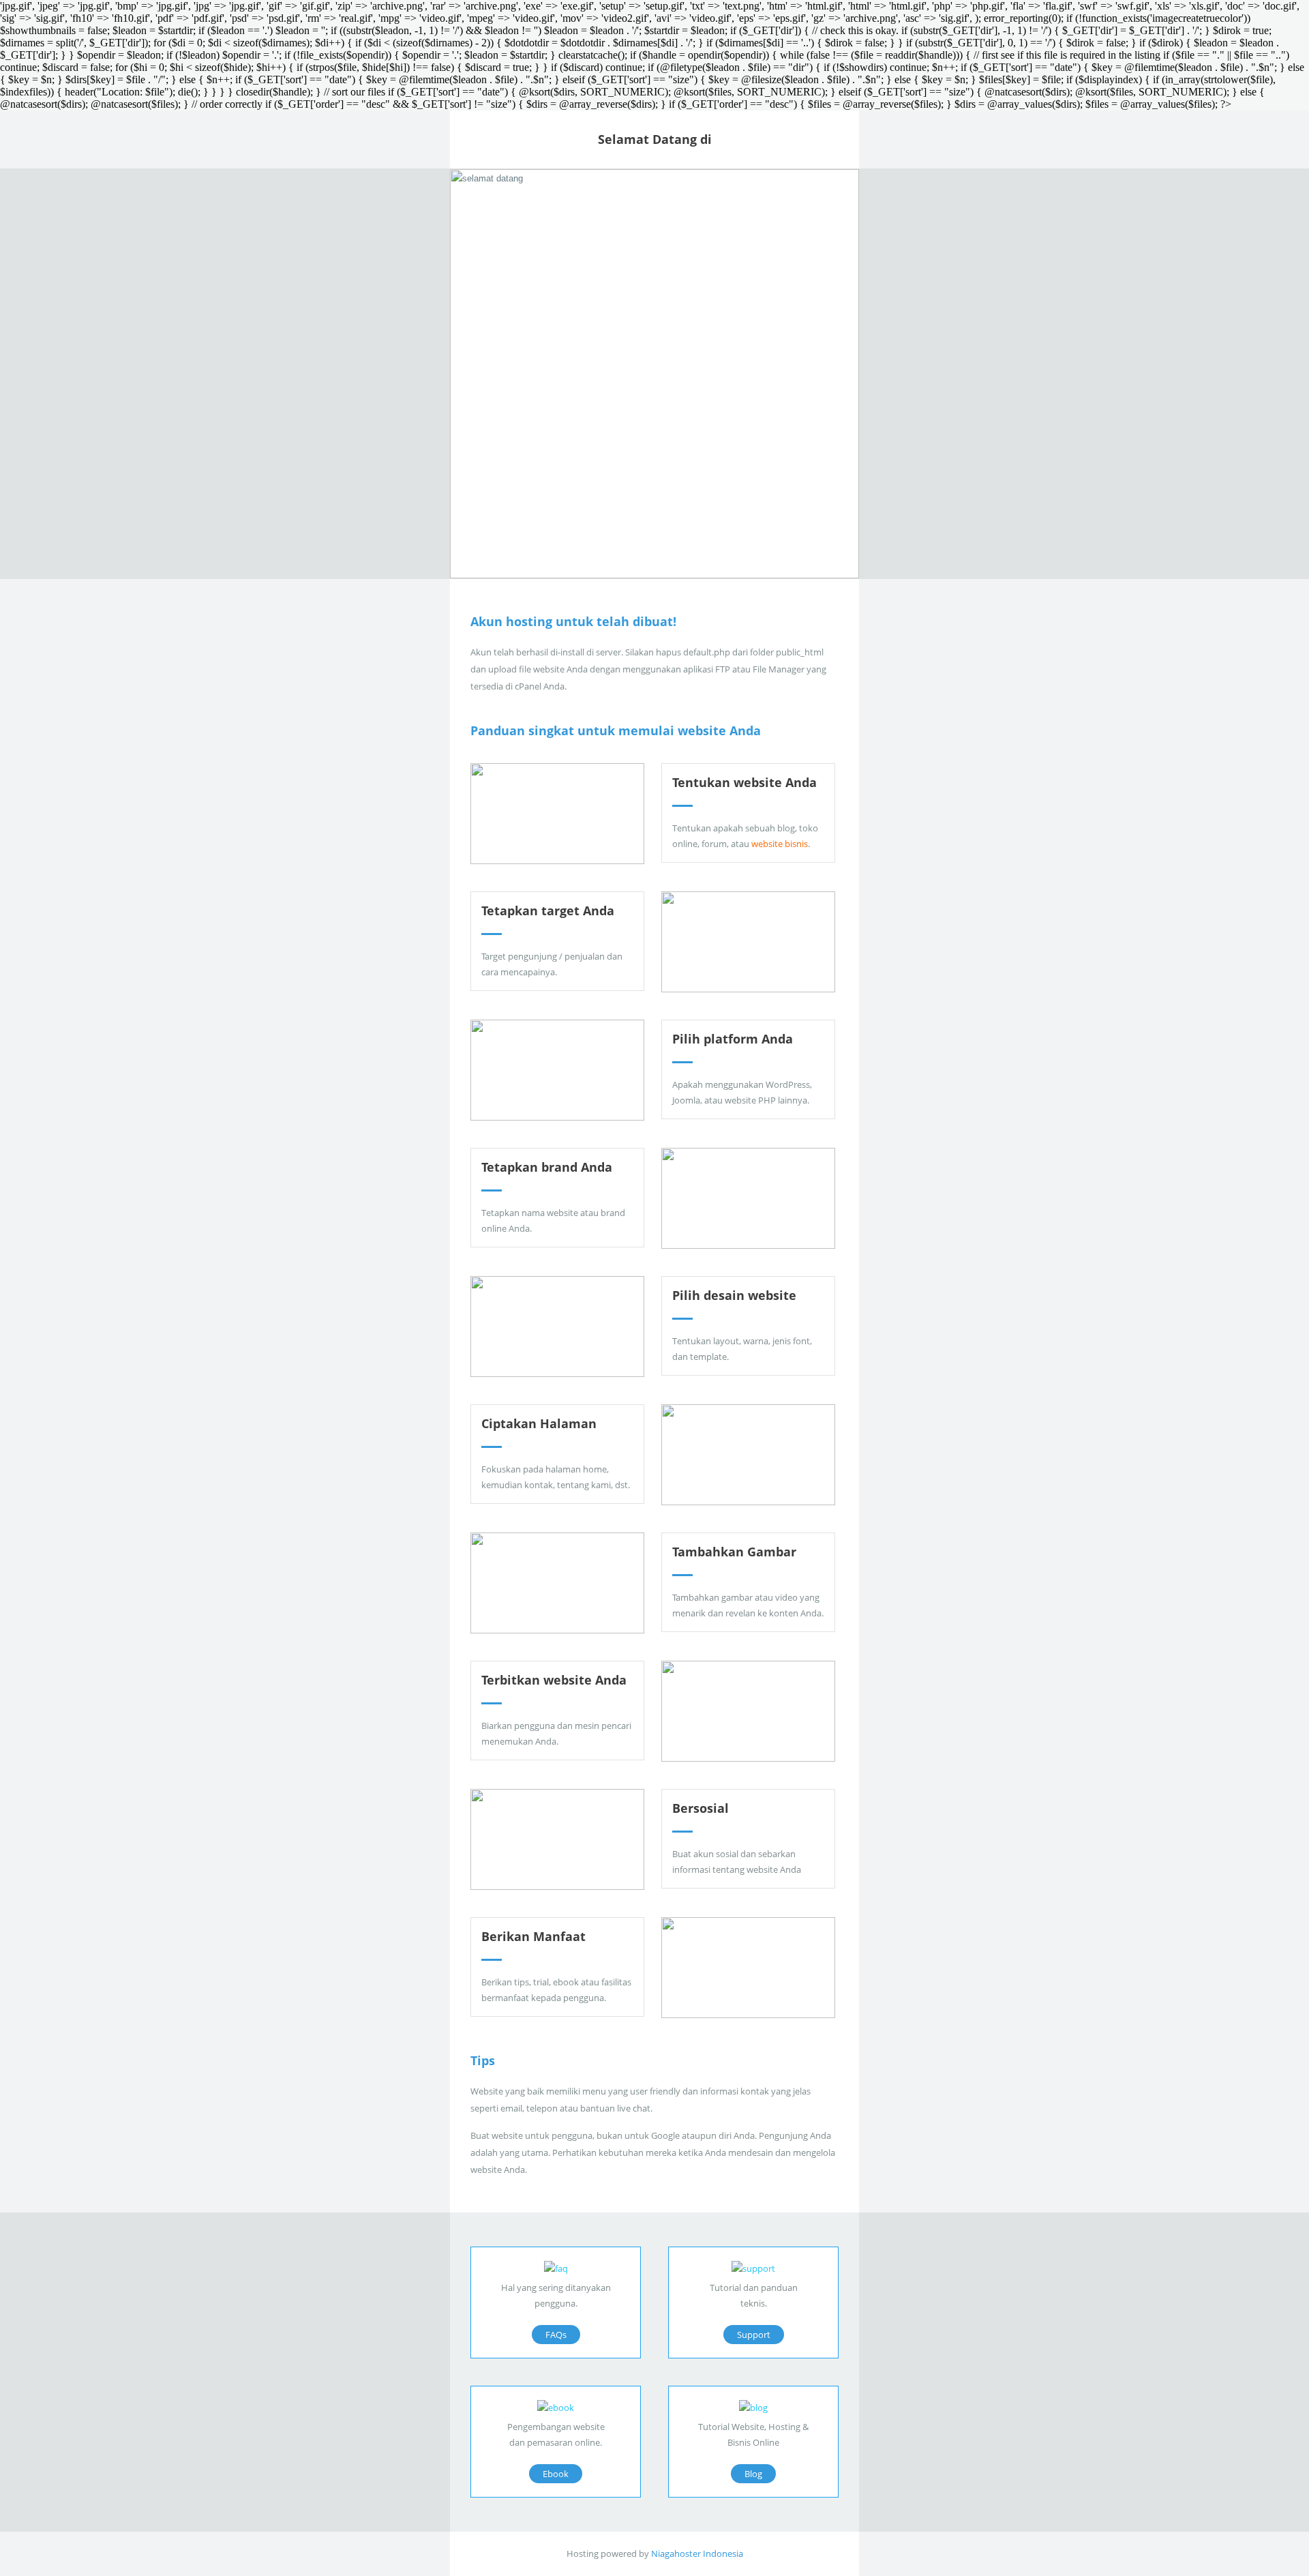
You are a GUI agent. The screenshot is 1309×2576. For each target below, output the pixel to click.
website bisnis (780, 844)
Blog (753, 2474)
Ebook (556, 2474)
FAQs (556, 2335)
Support (754, 2335)
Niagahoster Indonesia (697, 2553)
